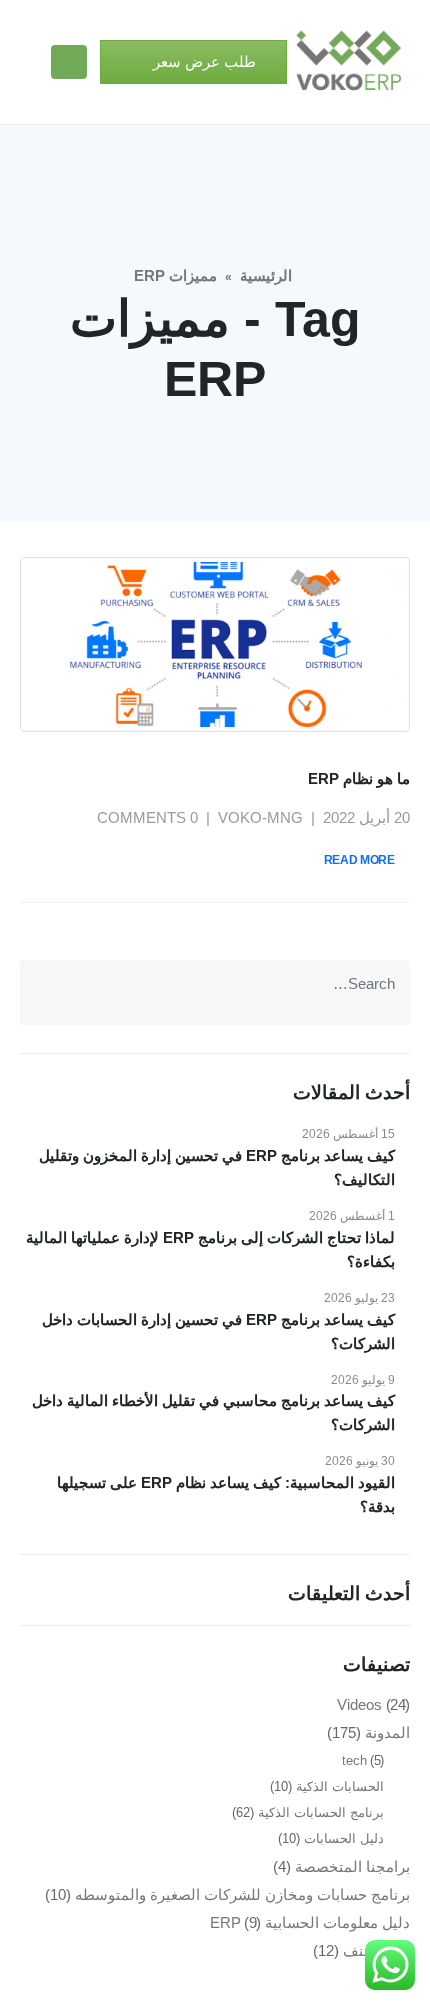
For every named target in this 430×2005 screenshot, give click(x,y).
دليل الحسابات (344, 1838)
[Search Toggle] (27, 63)
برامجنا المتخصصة (352, 1866)
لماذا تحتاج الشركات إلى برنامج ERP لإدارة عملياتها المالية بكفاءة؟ (210, 1249)
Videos (359, 1704)
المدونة (387, 1732)
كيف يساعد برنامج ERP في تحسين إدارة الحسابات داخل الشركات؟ (218, 1331)
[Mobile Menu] (69, 62)
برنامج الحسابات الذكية (321, 1812)
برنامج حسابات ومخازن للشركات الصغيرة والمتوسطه (242, 1894)
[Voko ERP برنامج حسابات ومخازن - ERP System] (348, 62)
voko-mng (260, 817)
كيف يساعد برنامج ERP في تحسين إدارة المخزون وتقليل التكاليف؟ (217, 1167)
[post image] (215, 644)
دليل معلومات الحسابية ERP (310, 1922)
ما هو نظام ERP (359, 778)
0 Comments (147, 817)
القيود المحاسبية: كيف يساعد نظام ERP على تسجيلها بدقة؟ (226, 1494)
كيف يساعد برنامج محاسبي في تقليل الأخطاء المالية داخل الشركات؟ (213, 1412)
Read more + (364, 860)
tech (354, 1760)
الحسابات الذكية (340, 1786)
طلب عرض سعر (202, 62)
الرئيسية (266, 275)
